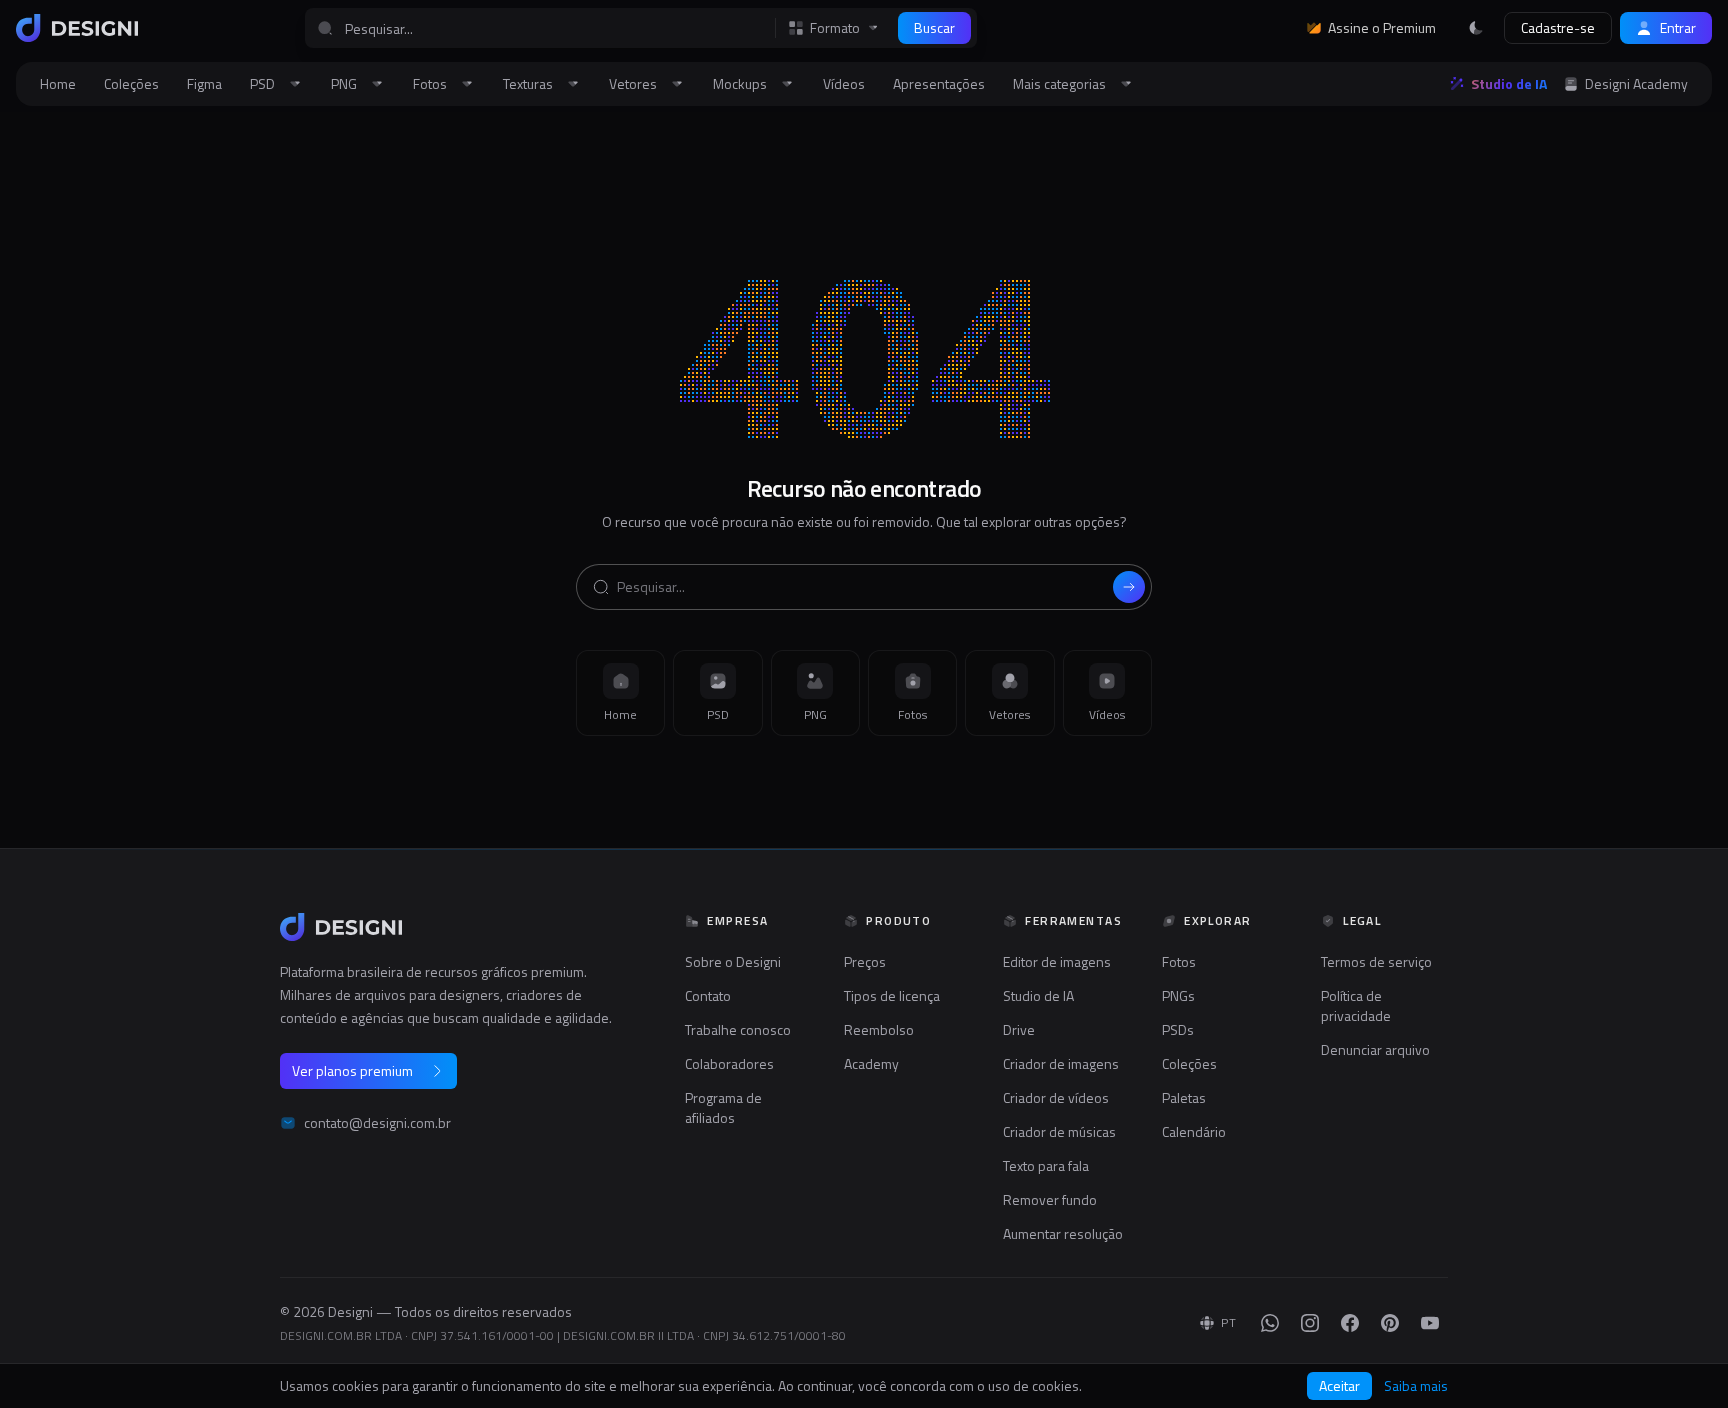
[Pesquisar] (1129, 587)
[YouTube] (1430, 1323)
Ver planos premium (352, 1070)
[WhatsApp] (1270, 1323)
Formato (835, 28)
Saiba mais (1416, 1386)
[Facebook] (1350, 1323)
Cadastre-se (1558, 27)
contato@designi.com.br (377, 1123)
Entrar (1678, 27)
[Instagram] (1310, 1323)
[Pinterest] (1390, 1323)
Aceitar (1339, 1385)
